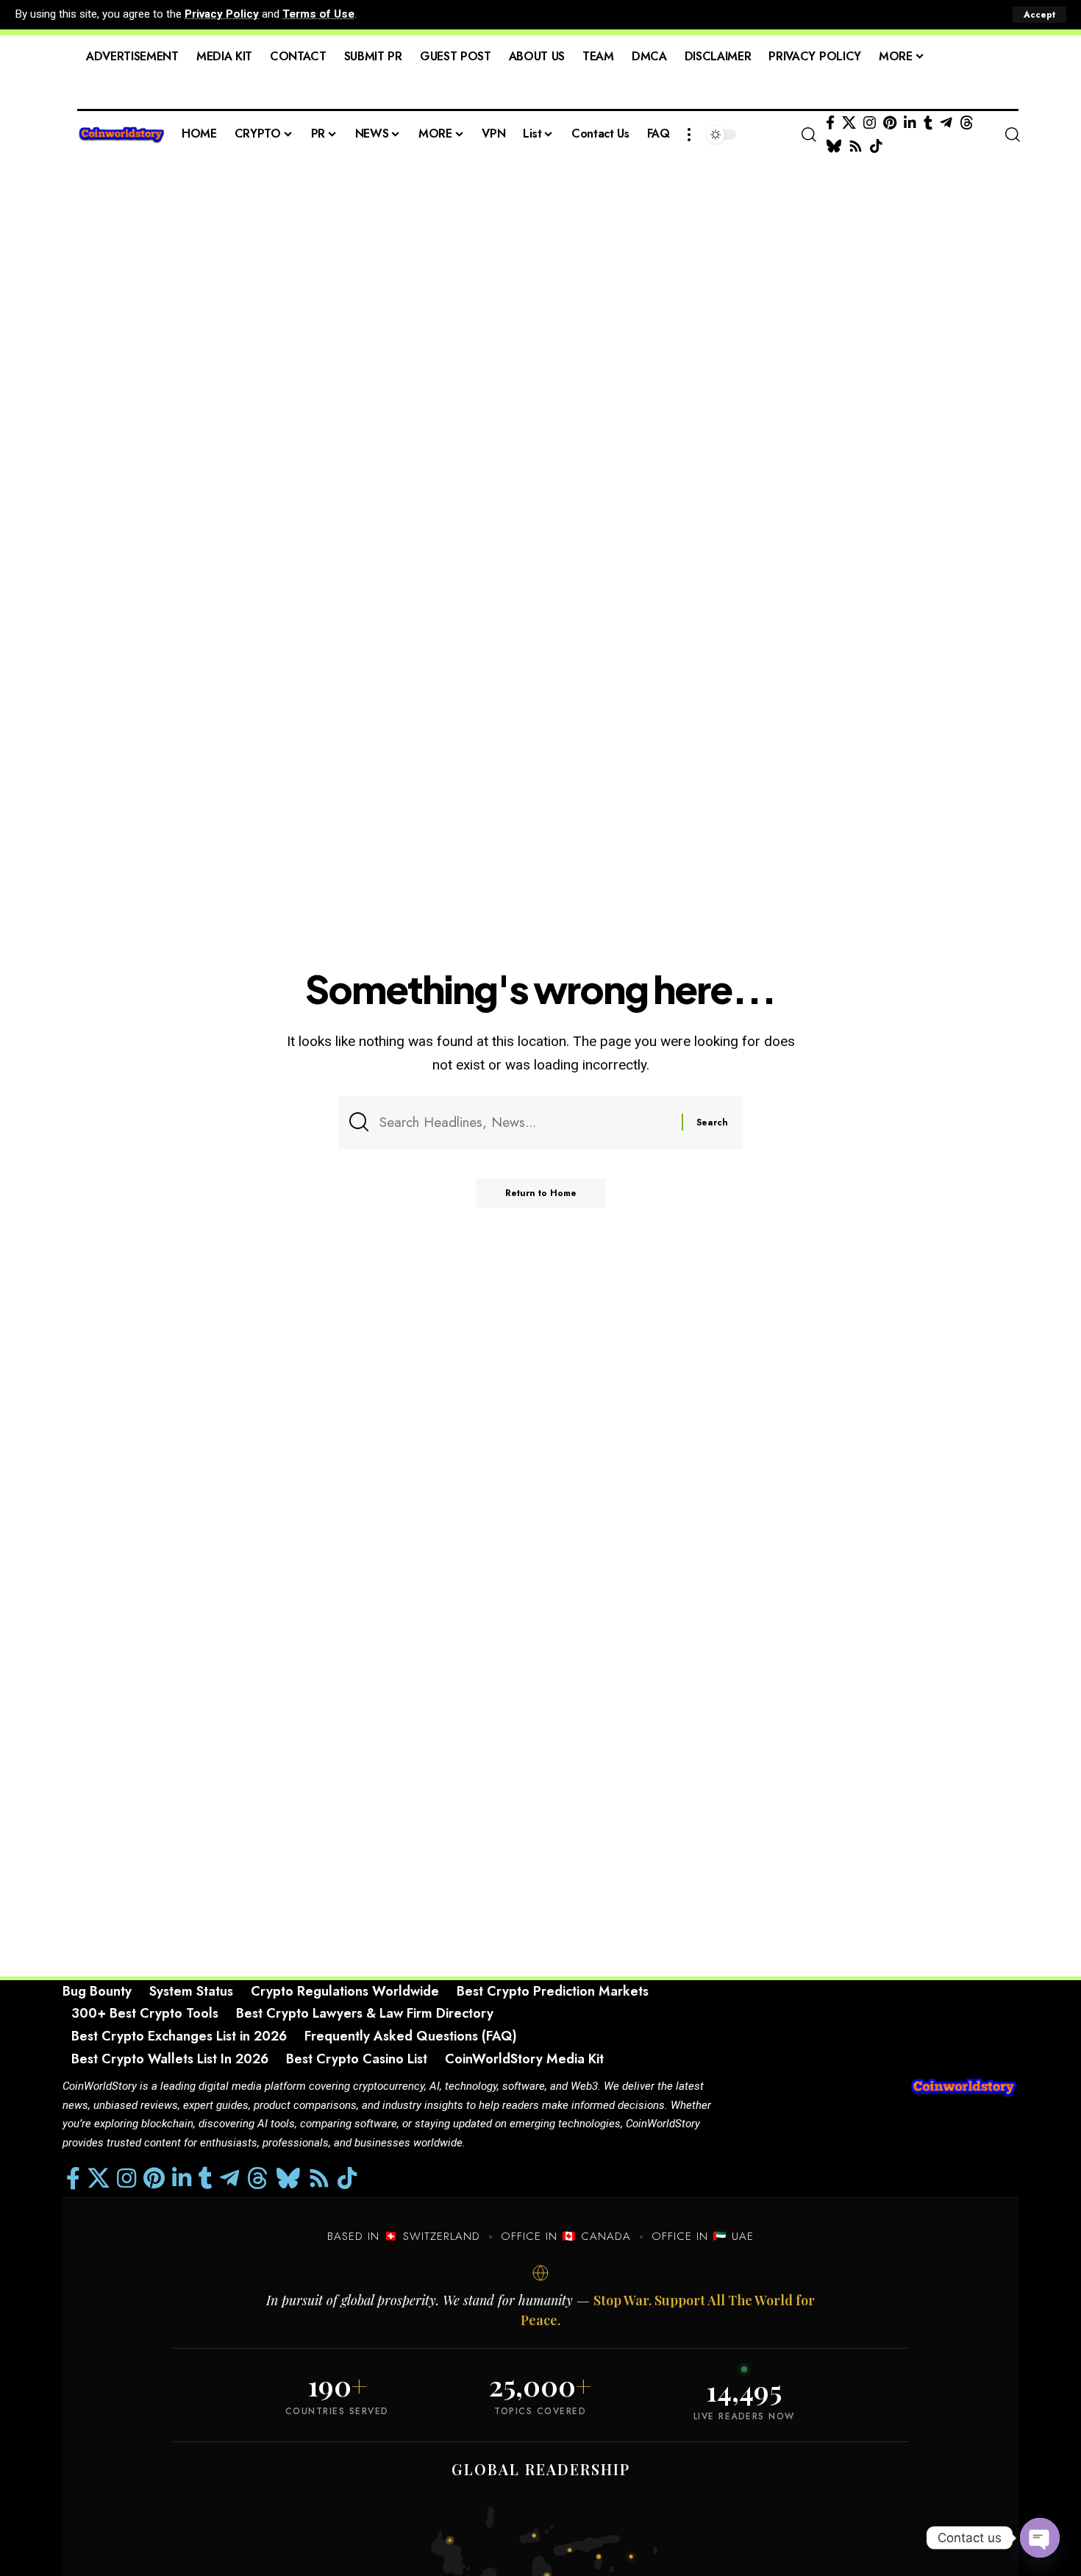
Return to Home (541, 1193)
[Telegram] (946, 123)
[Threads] (967, 123)
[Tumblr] (928, 123)
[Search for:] (525, 1122)
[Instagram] (870, 123)
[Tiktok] (876, 146)
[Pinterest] (890, 123)
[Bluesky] (834, 146)
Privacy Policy (222, 14)
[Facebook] (830, 123)
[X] (849, 123)
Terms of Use (318, 14)
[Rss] (856, 146)
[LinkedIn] (910, 123)
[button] (1039, 15)
